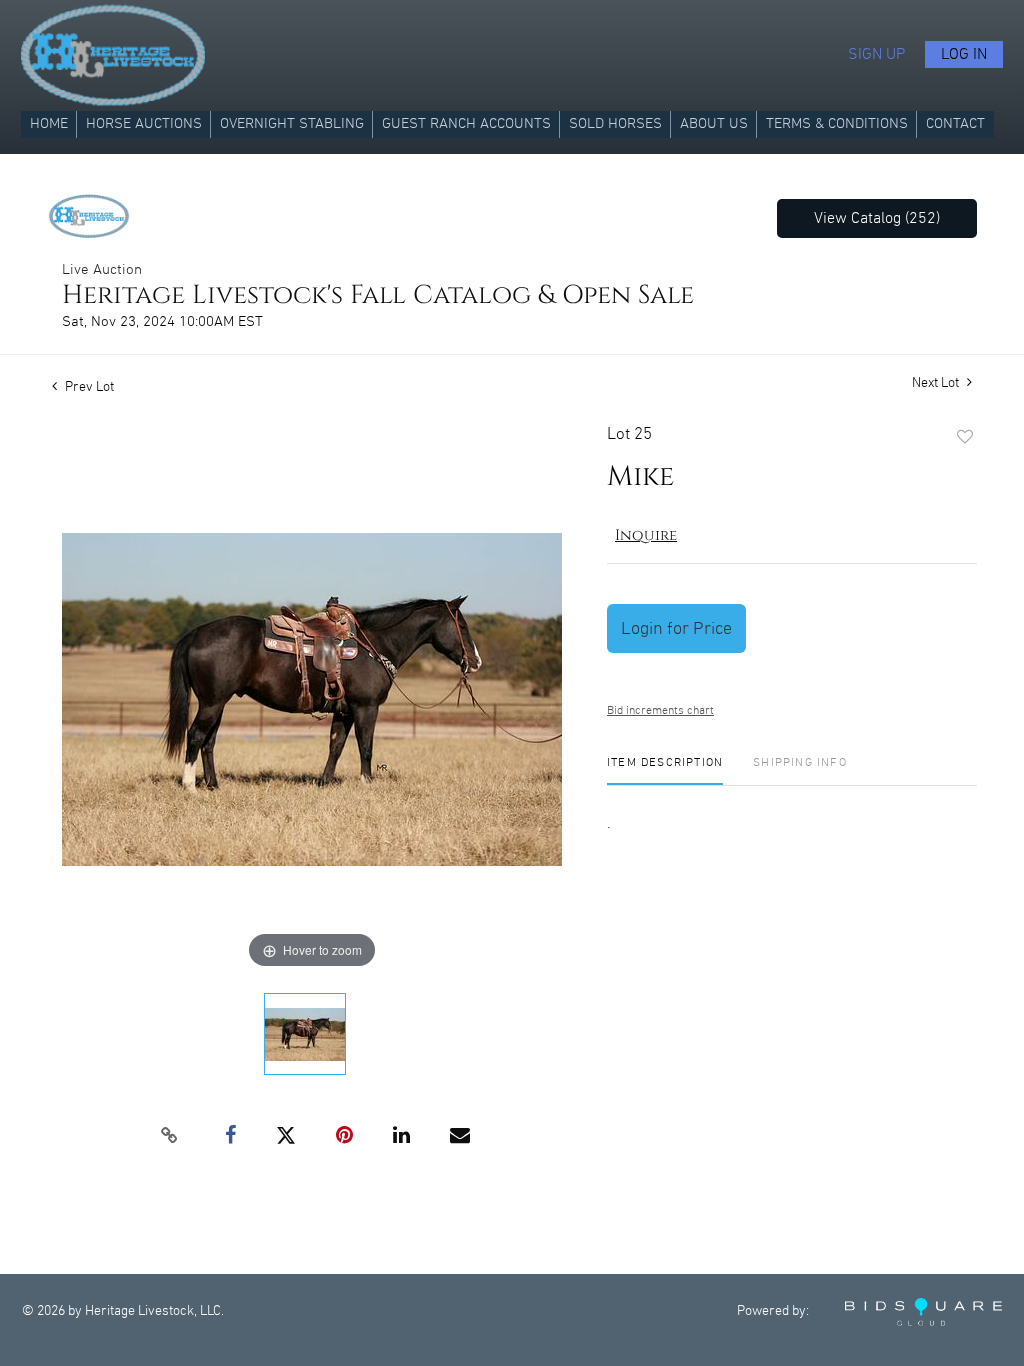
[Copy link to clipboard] (170, 1136)
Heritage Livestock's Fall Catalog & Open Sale (378, 295)
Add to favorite (965, 438)
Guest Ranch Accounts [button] (466, 124)
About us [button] (714, 124)
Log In (964, 54)
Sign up (876, 54)
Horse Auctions (144, 124)
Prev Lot (88, 387)
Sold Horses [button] (615, 124)
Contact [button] (955, 124)
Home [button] (49, 124)
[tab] (665, 770)
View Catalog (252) (877, 218)
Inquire (646, 535)
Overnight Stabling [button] (292, 124)
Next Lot (937, 383)
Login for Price (676, 628)
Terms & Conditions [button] (837, 124)
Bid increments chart (660, 710)
